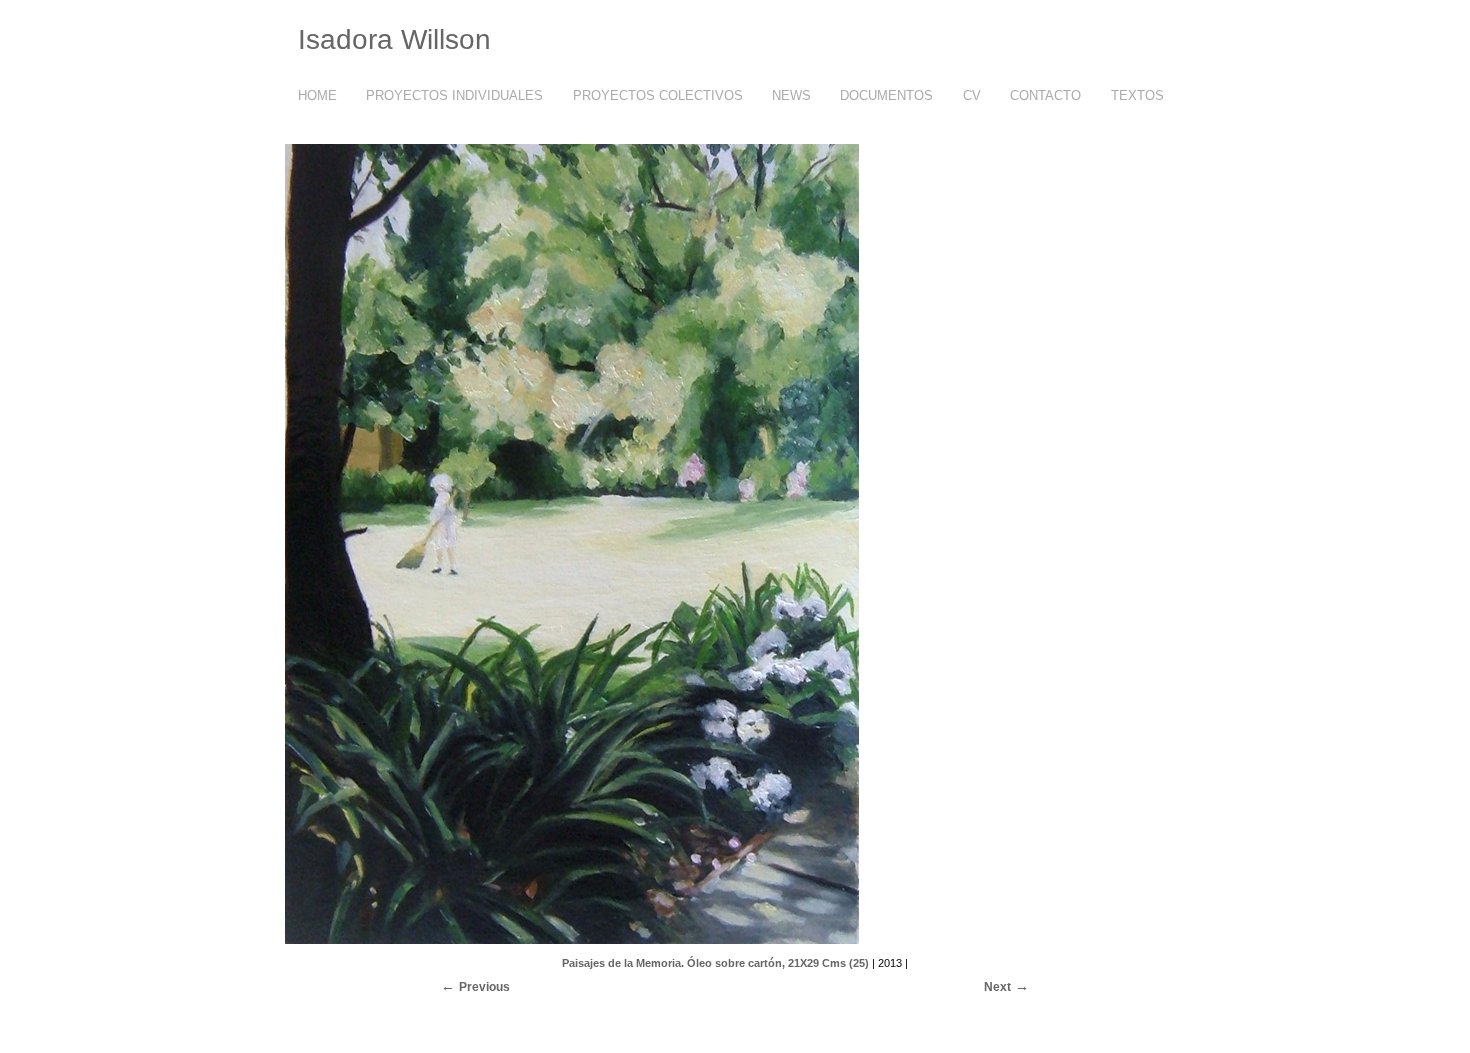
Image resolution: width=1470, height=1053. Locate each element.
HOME (317, 95)
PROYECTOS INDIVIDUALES (454, 95)
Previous (484, 987)
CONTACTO (1045, 95)
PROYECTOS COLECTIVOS (658, 95)
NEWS (791, 95)
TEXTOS (1137, 95)
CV (972, 95)
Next (997, 987)
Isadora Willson (394, 39)
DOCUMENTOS (886, 95)
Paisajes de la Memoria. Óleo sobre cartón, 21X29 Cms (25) (715, 963)
